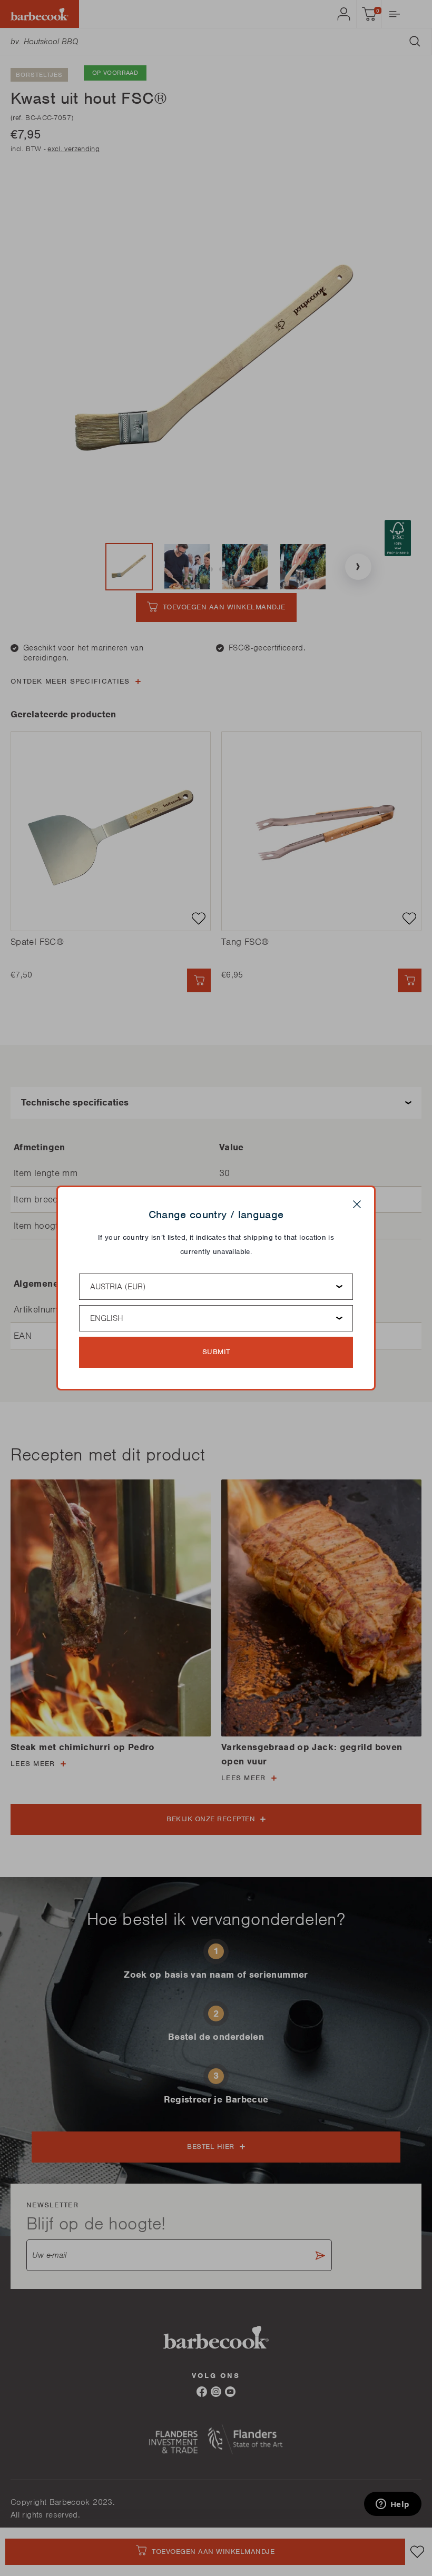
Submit (216, 1352)
